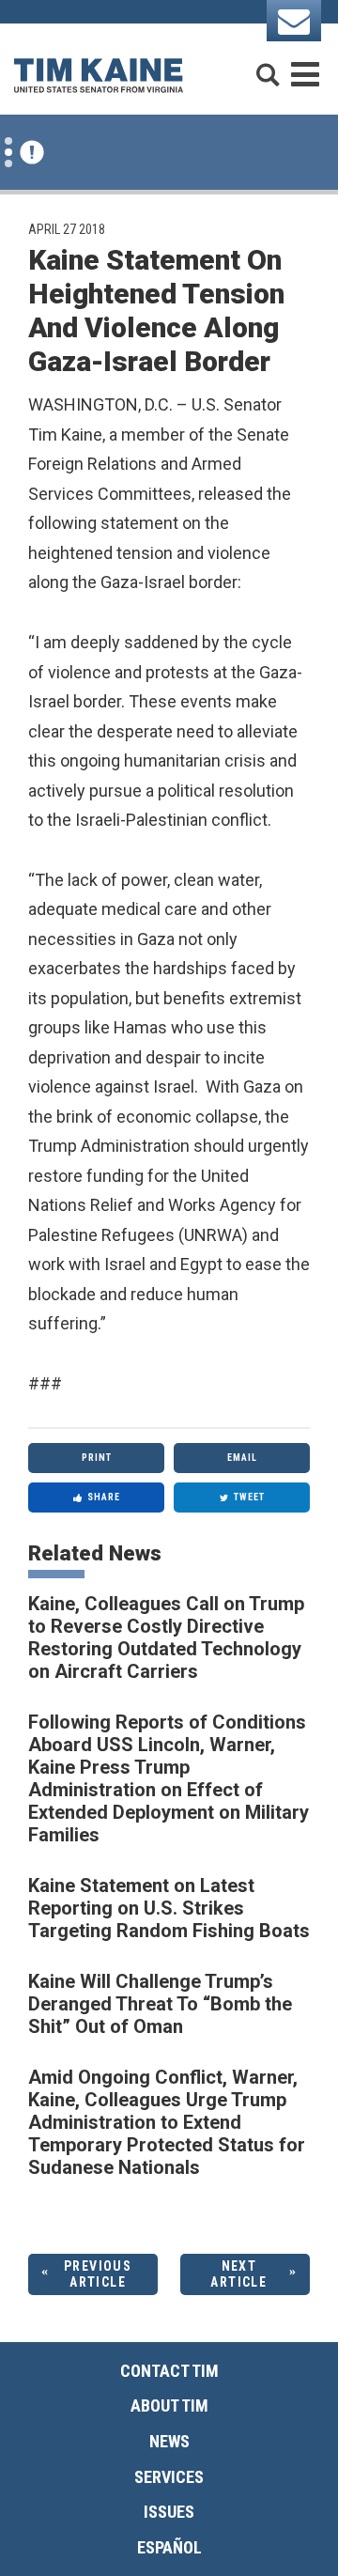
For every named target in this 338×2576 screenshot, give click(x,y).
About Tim (169, 2405)
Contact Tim (169, 2371)
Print (97, 1458)
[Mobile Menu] (305, 66)
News (169, 2441)
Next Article (238, 2274)
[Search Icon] (268, 66)
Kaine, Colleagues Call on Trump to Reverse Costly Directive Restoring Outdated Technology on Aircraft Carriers (166, 1637)
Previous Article (98, 2274)
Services (169, 2477)
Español (169, 2547)
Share (104, 1497)
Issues (169, 2512)
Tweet (249, 1497)
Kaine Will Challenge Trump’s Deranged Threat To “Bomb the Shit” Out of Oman (160, 2004)
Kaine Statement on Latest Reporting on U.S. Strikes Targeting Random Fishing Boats (169, 1908)
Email (242, 1458)
